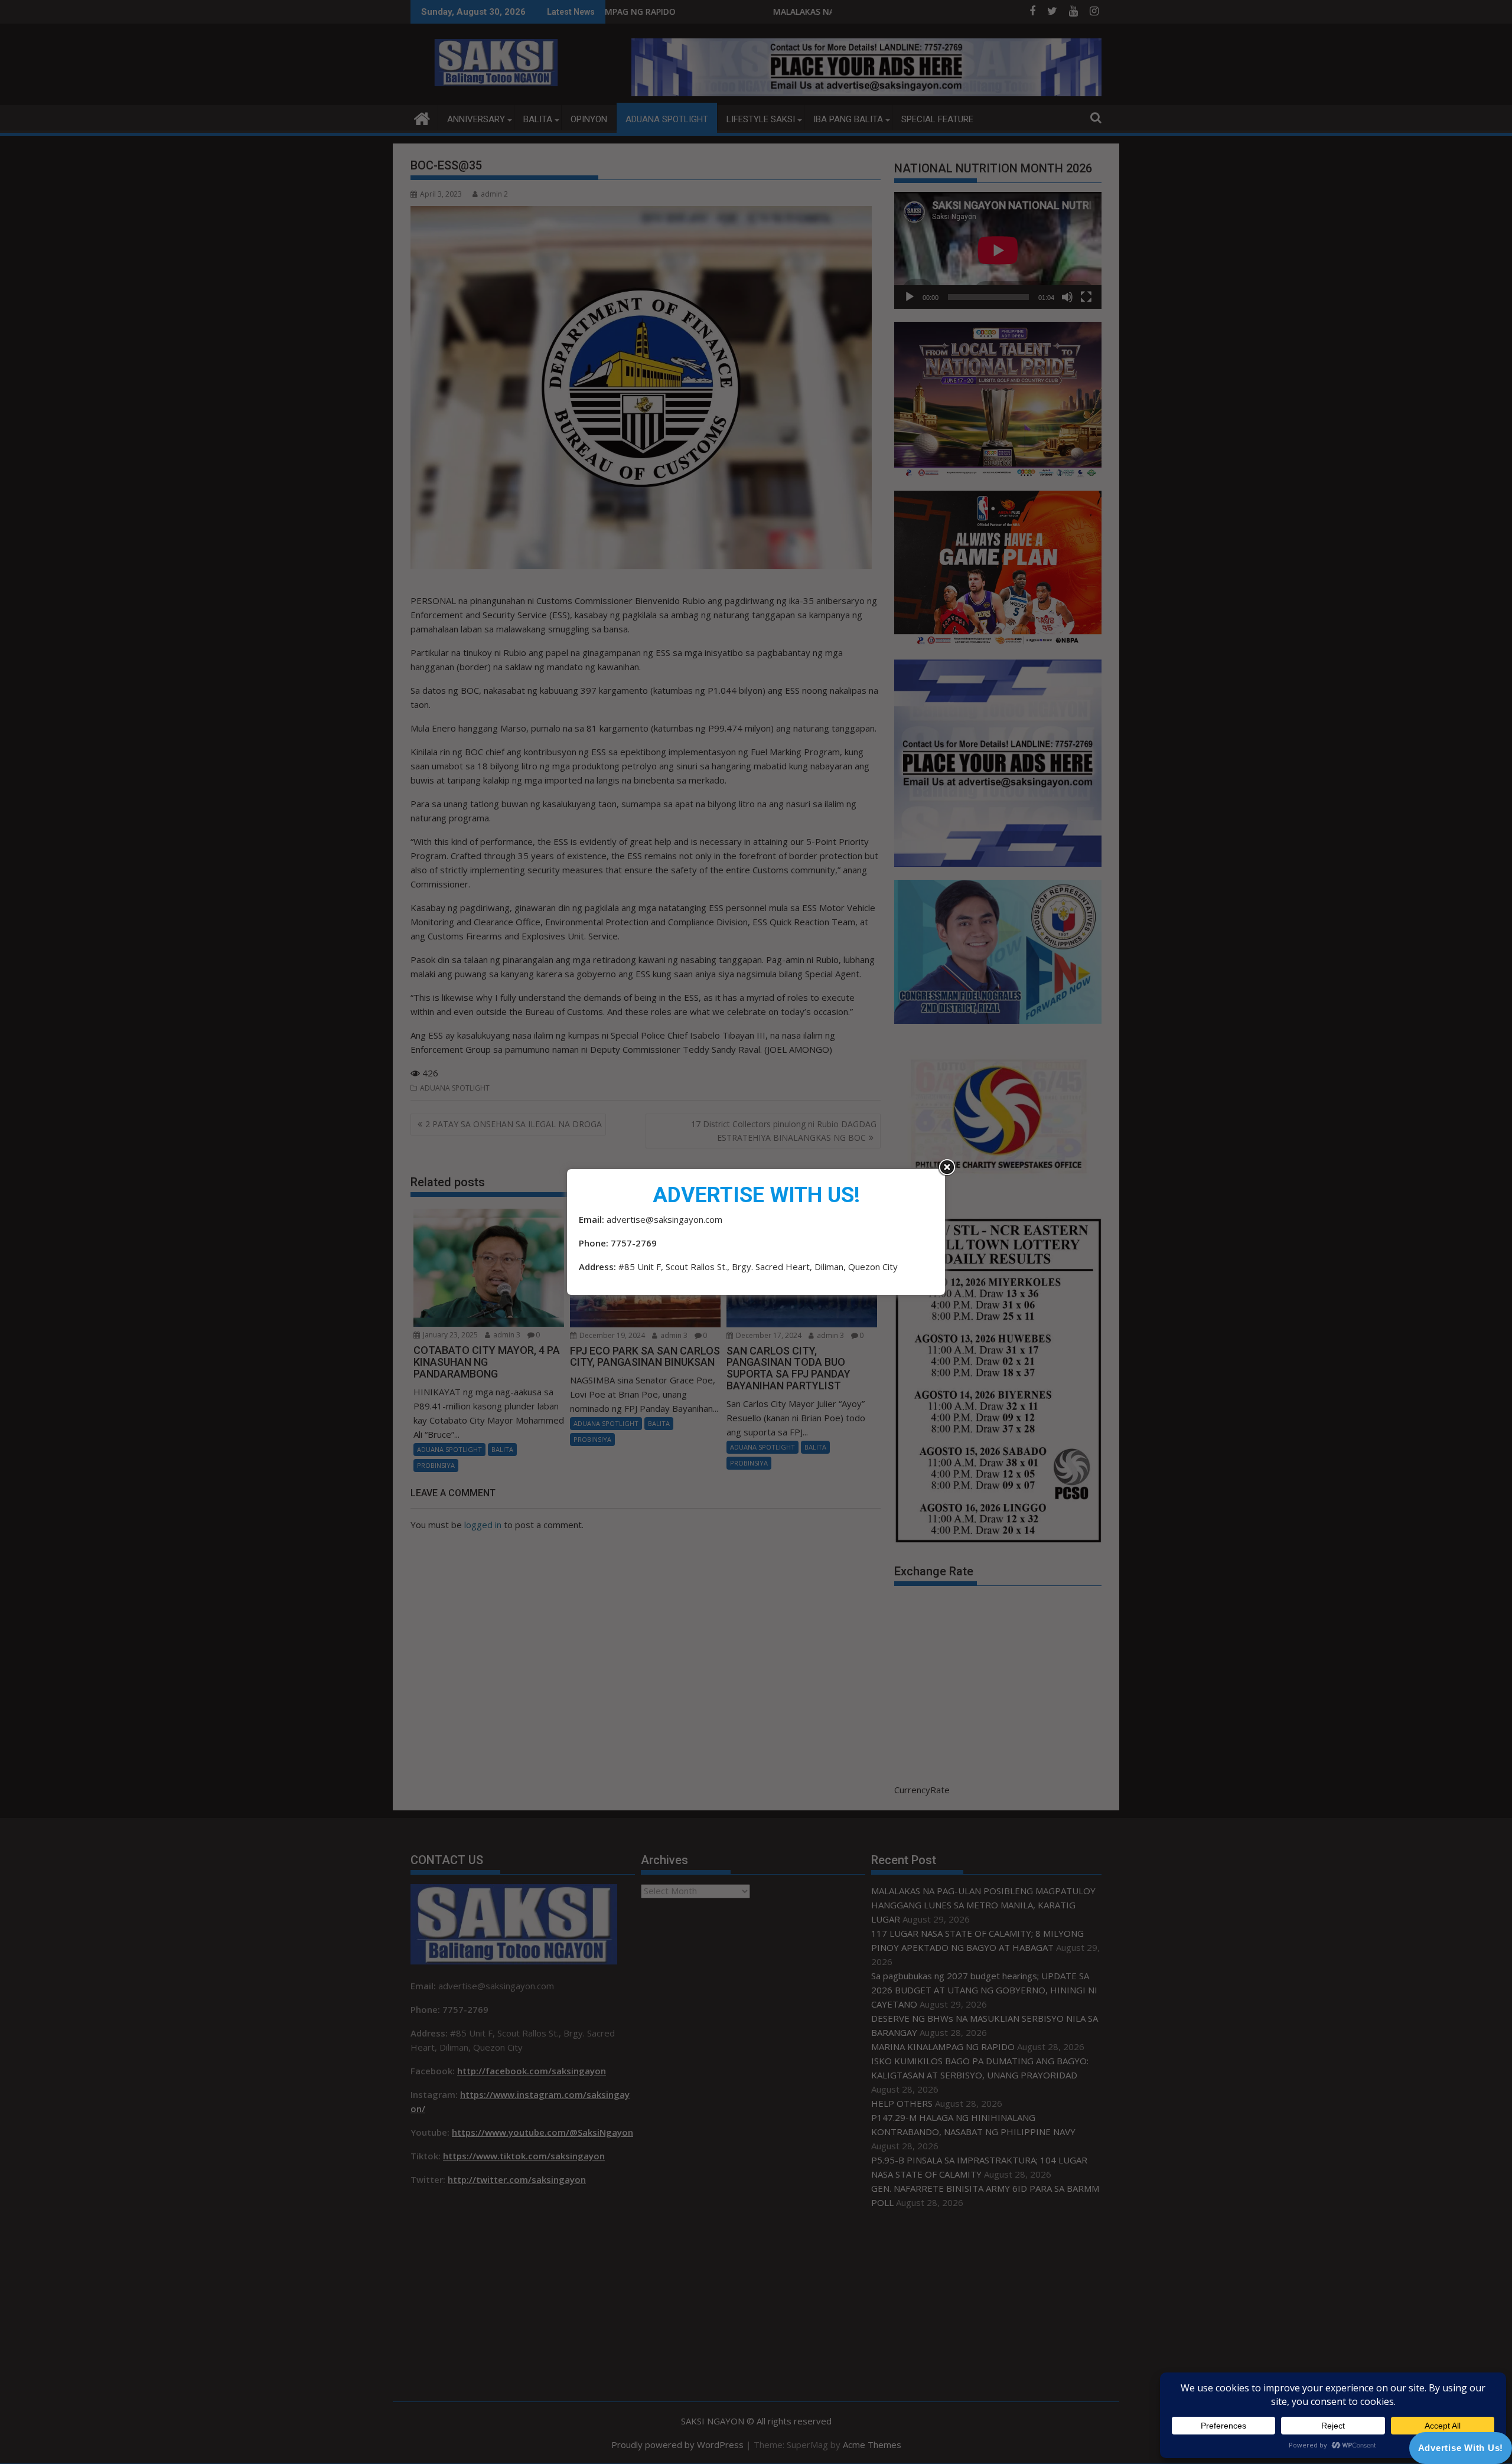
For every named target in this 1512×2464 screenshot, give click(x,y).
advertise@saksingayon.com (664, 1219)
